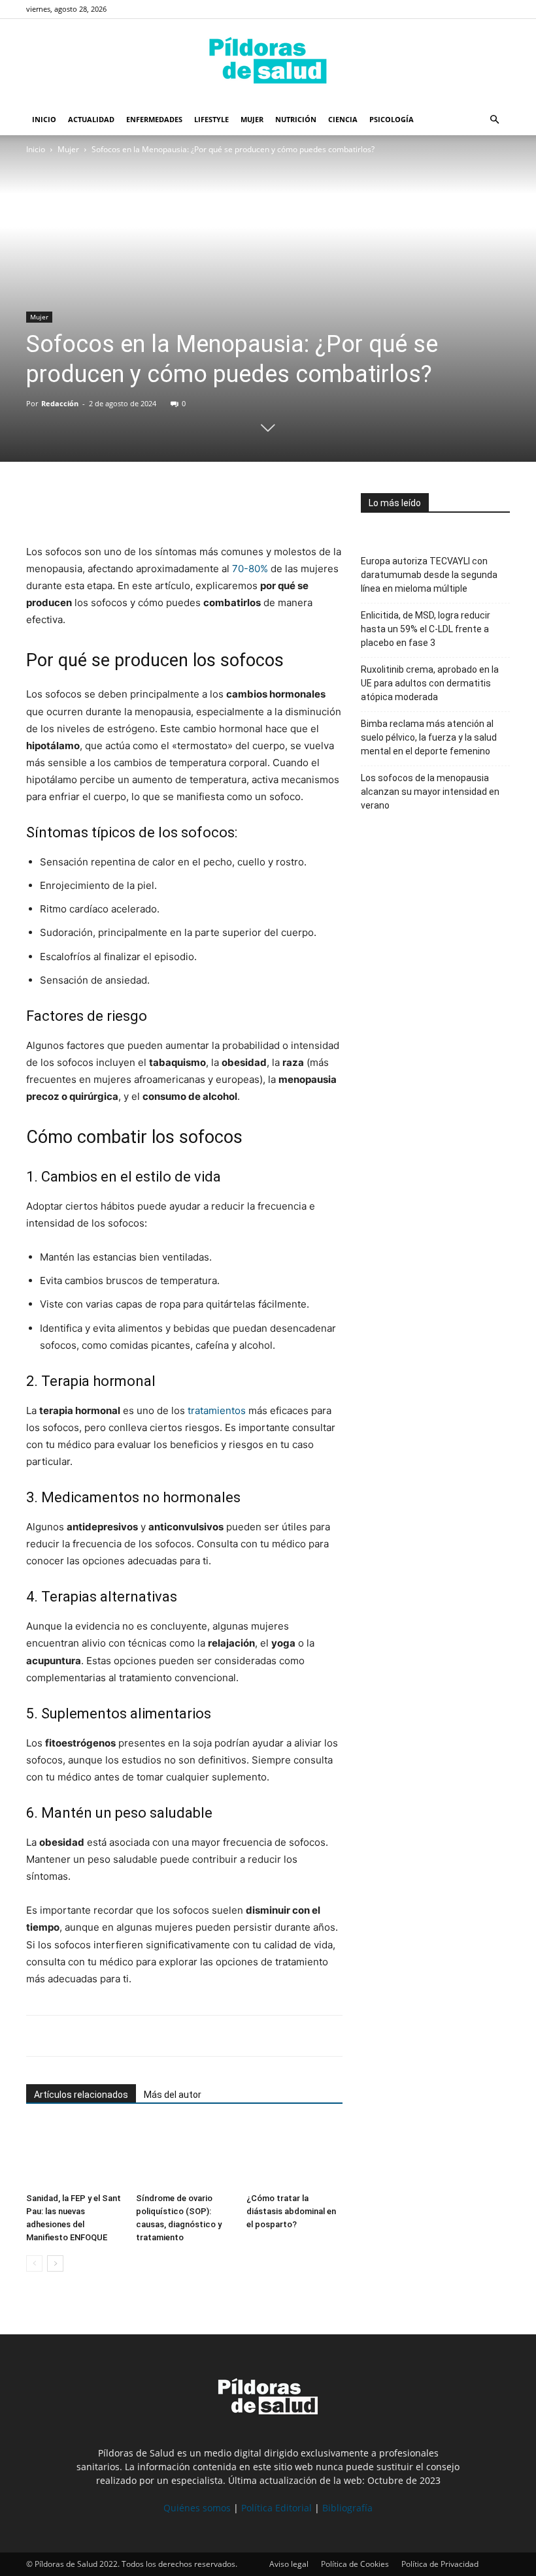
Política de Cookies (355, 2564)
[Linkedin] (129, 506)
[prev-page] (34, 2263)
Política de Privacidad (440, 2564)
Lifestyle (211, 119)
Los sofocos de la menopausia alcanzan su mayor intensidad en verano (430, 792)
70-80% (250, 569)
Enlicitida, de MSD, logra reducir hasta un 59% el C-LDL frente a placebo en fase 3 (426, 629)
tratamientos (217, 1410)
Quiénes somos (197, 2508)
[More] (160, 506)
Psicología (392, 119)
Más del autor (173, 2095)
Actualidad (91, 119)
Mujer (252, 119)
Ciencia (343, 119)
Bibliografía (347, 2508)
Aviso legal (289, 2564)
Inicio (44, 119)
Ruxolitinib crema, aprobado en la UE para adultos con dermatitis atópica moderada (430, 683)
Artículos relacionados (81, 2095)
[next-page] (55, 2263)
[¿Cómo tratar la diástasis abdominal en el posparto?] (294, 2154)
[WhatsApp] (99, 506)
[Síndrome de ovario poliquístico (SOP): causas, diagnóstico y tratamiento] (184, 2154)
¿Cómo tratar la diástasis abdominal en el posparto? (291, 2211)
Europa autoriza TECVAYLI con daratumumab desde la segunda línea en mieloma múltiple (429, 575)
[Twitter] (69, 506)
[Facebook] (39, 506)
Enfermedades (154, 119)
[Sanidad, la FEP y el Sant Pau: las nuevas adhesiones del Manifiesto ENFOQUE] (74, 2154)
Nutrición (296, 119)
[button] (494, 120)
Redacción (60, 403)
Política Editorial (276, 2508)
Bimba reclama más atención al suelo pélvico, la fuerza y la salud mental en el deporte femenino (429, 737)
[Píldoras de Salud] (268, 62)
